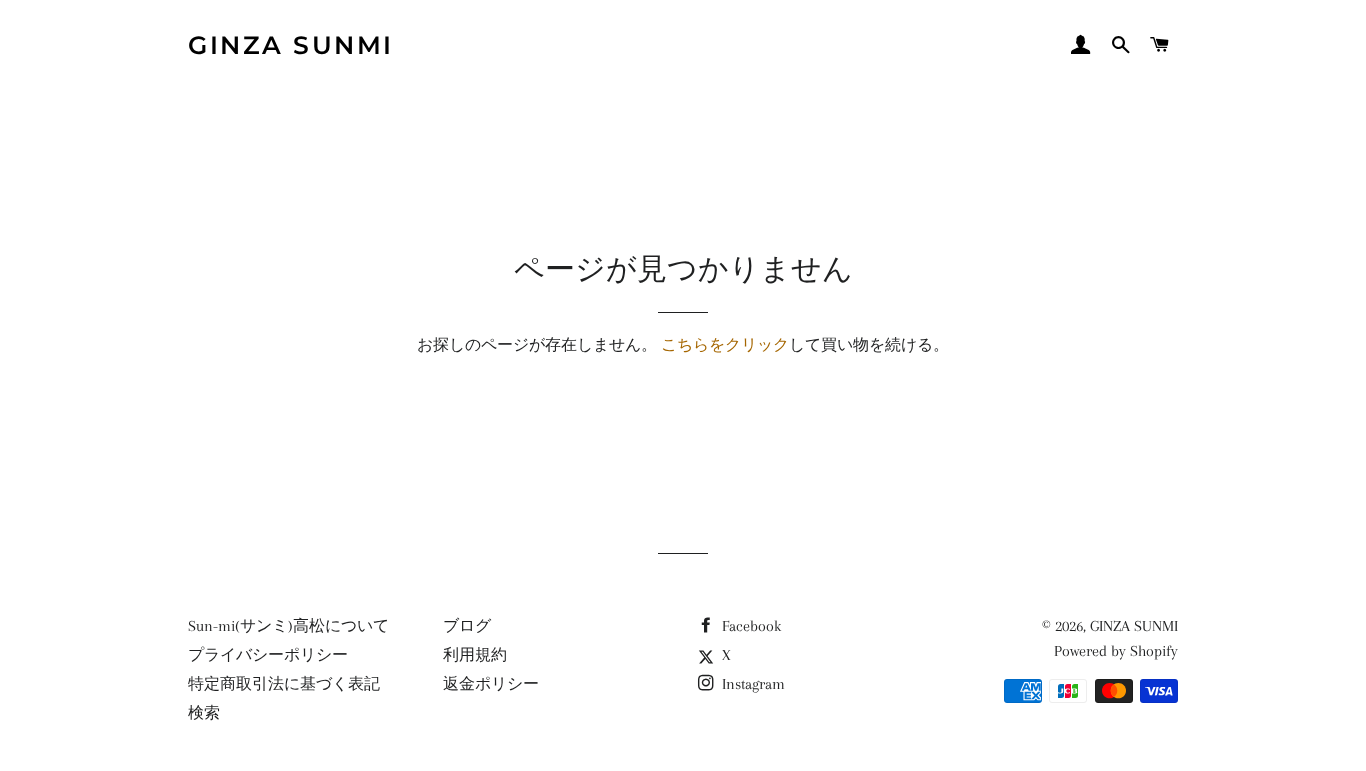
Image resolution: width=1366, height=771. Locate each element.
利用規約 (475, 655)
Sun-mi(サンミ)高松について (288, 626)
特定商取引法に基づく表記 (284, 684)
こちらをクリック (725, 345)
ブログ (467, 626)
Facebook (749, 626)
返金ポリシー (491, 684)
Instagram (751, 684)
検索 (204, 713)
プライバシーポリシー (268, 655)
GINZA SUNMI (291, 45)
